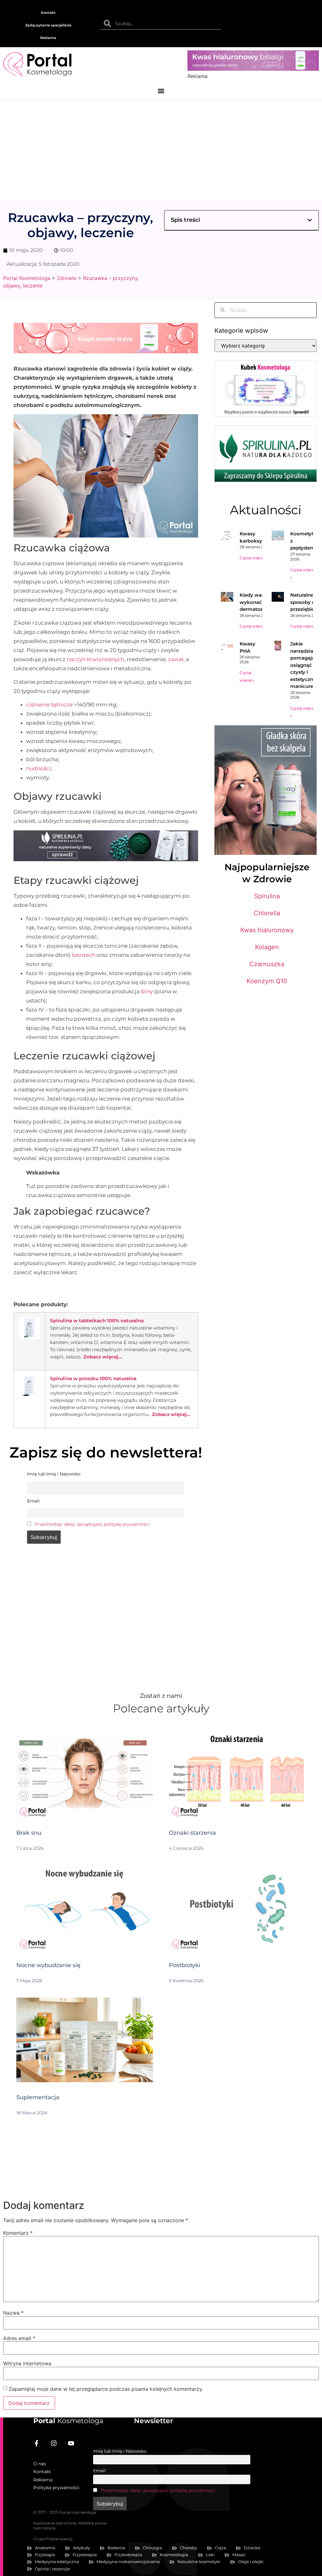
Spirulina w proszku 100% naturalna (93, 1378)
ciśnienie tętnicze (49, 705)
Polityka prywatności (56, 2488)
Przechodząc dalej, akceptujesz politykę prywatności (92, 1524)
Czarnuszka (267, 964)
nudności (39, 768)
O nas (40, 2464)
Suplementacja (38, 2097)
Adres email (19, 2338)
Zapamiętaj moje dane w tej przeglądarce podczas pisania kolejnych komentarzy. (106, 2389)
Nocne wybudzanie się (48, 1965)
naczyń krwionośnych (95, 659)
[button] (161, 91)
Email (99, 2471)
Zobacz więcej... (103, 1357)
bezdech (84, 955)
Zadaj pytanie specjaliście (48, 25)
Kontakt (48, 13)
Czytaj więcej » (253, 558)
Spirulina (267, 896)
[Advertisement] (161, 147)
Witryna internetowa (27, 2363)
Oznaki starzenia (192, 1833)
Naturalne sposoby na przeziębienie (306, 602)
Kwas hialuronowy (267, 930)
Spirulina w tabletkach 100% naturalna (97, 1321)
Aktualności (266, 510)
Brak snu (29, 1833)
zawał (176, 659)
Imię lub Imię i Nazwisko (120, 2451)
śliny (147, 991)
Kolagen (267, 947)
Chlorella (267, 913)
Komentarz (18, 2233)
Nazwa (13, 2313)
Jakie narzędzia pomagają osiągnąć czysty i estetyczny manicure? (303, 665)
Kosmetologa (68, 2421)
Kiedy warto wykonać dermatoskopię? (259, 602)
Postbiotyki (185, 1965)
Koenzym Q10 (267, 981)
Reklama (48, 38)
